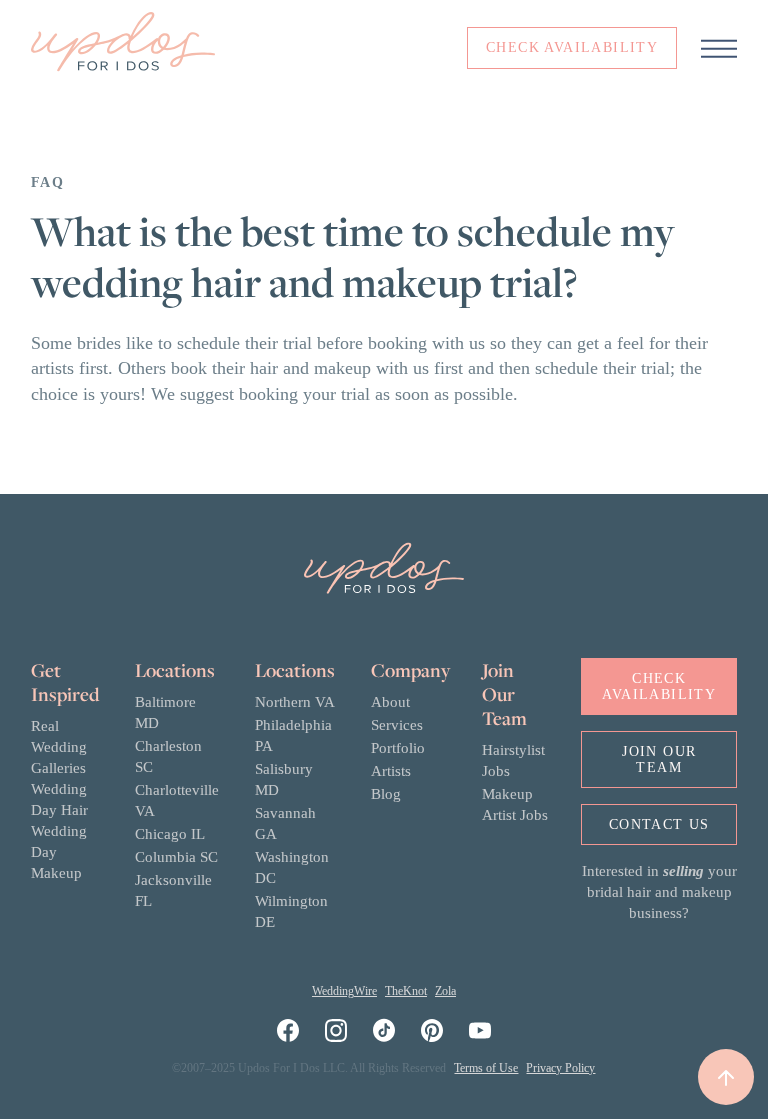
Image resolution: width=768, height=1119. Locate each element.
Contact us (659, 824)
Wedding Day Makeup (59, 852)
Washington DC (292, 867)
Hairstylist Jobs (513, 760)
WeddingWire (344, 991)
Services (397, 725)
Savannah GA (285, 823)
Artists (391, 771)
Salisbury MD (284, 779)
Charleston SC (168, 756)
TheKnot (406, 991)
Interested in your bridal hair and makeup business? (659, 892)
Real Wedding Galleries (59, 747)
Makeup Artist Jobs (515, 804)
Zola (445, 991)
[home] (123, 48)
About (390, 702)
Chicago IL (170, 834)
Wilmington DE (291, 911)
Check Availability (659, 686)
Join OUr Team (659, 759)
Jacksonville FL (173, 890)
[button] (719, 48)
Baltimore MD (165, 712)
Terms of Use (486, 1068)
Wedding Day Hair (59, 799)
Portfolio (398, 748)
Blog (386, 794)
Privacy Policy (560, 1068)
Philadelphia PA (293, 735)
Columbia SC (176, 857)
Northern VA (295, 702)
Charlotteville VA (177, 800)
